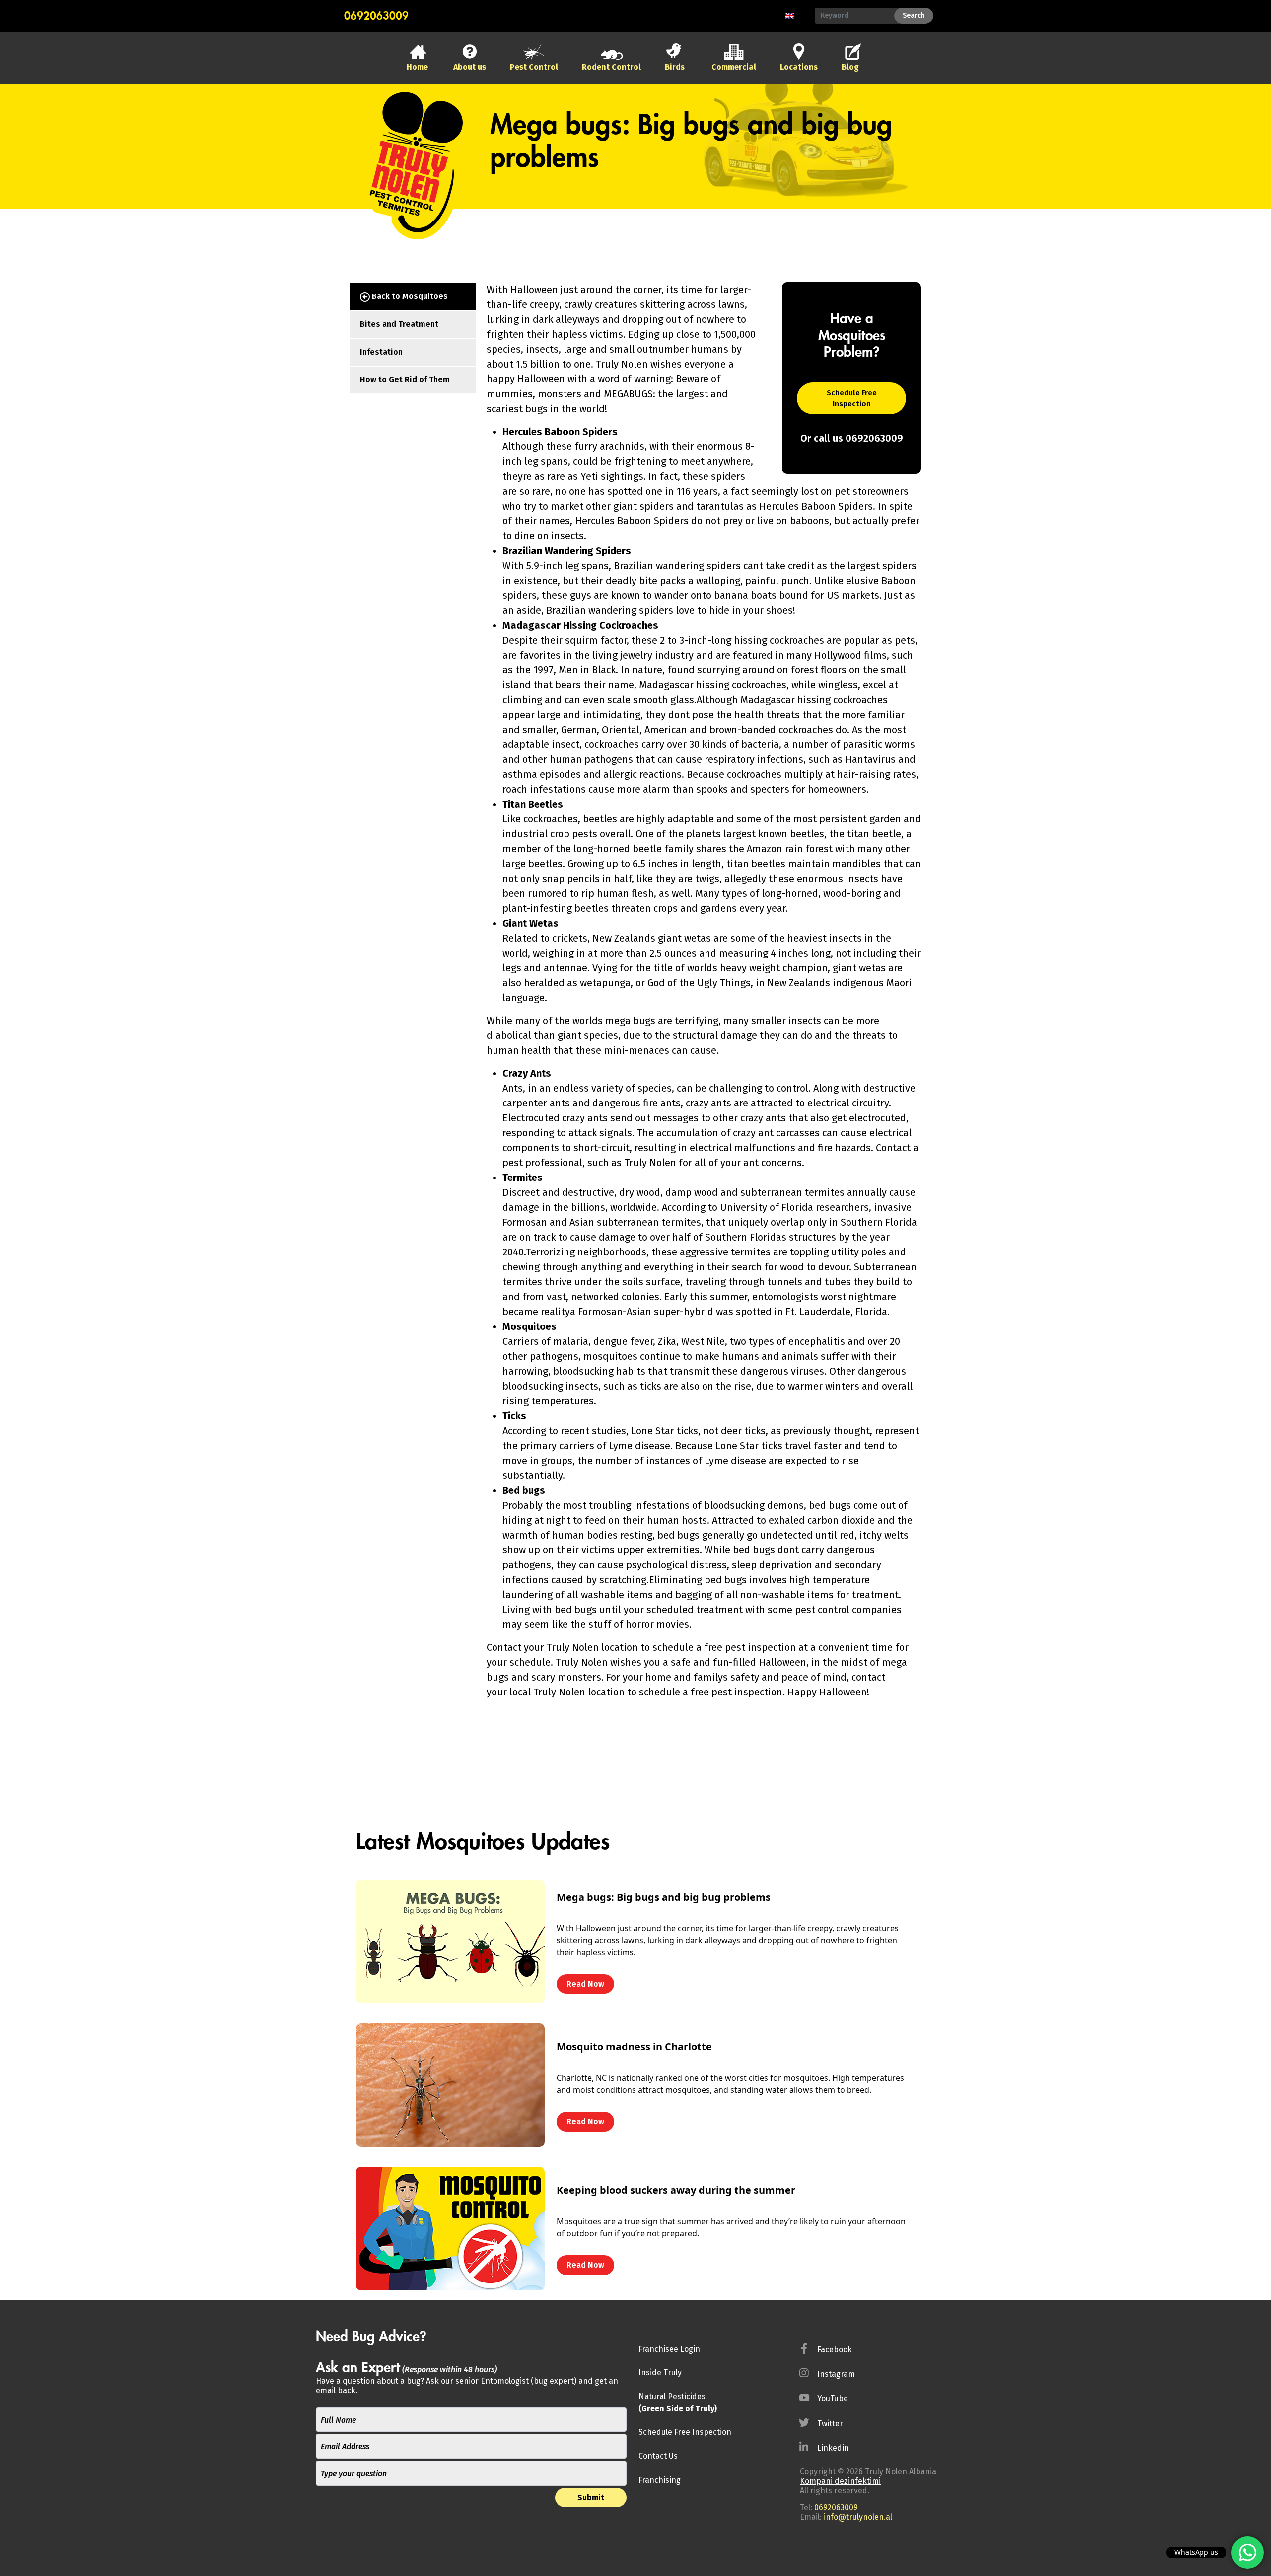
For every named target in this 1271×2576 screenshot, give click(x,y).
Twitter (830, 2423)
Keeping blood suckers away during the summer (676, 2190)
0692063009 (376, 16)
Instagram (836, 2374)
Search (914, 16)
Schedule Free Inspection (852, 399)
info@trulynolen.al (858, 2517)
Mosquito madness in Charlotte (634, 2046)
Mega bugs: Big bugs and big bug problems (664, 1897)
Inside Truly (660, 2373)
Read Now (585, 1984)
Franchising (660, 2480)
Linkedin (833, 2448)
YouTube (833, 2398)
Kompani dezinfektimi (840, 2481)
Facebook (835, 2349)
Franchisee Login (669, 2349)
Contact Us (658, 2456)
